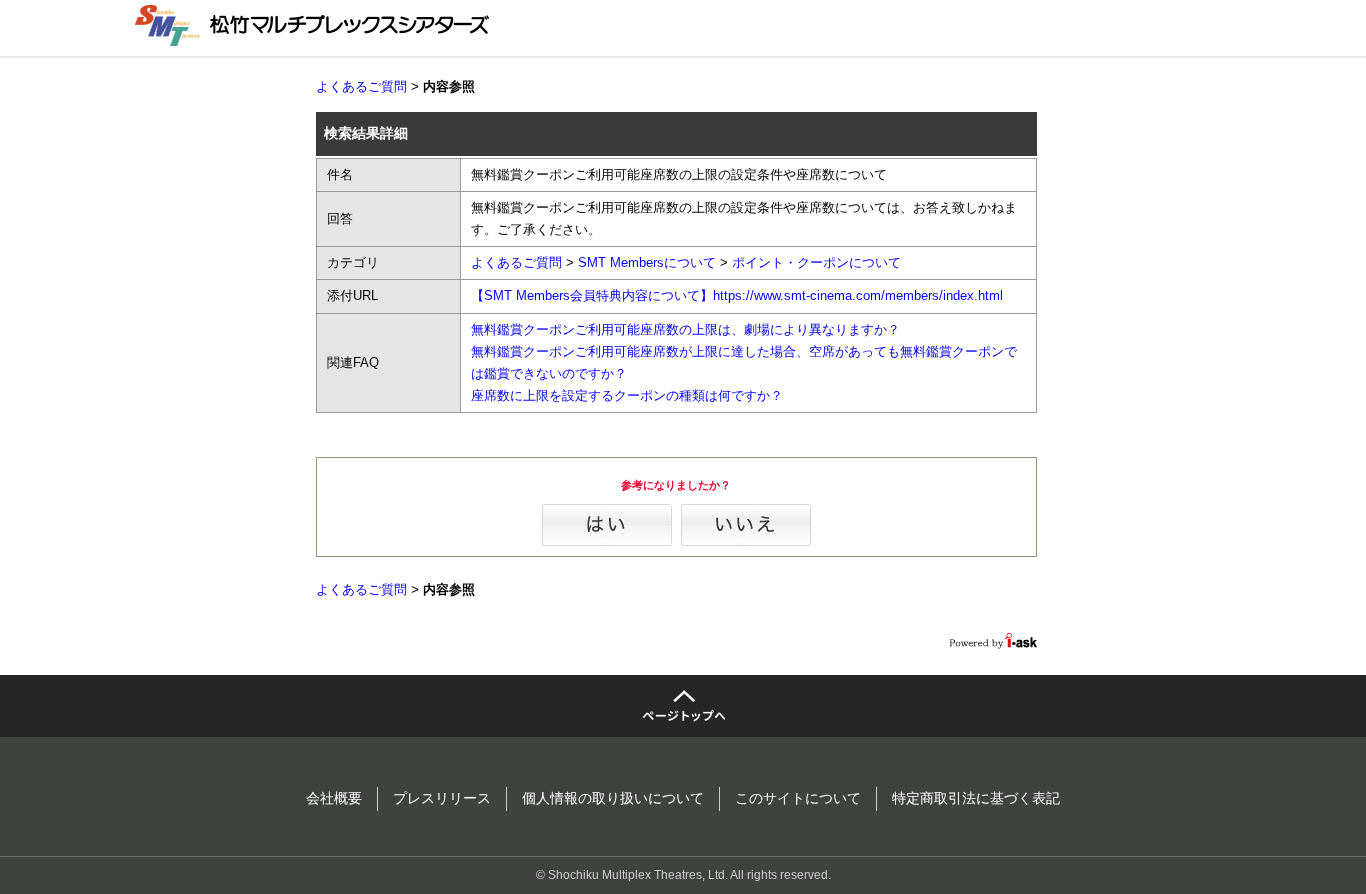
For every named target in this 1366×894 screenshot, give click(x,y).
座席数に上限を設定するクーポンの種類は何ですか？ (627, 395)
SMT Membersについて (647, 262)
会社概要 (334, 798)
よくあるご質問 (361, 86)
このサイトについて (798, 798)
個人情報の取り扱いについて (613, 798)
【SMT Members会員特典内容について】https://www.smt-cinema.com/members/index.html (737, 295)
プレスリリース (442, 798)
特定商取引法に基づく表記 (976, 798)
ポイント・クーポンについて (816, 262)
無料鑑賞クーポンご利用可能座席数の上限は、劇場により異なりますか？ (685, 329)
